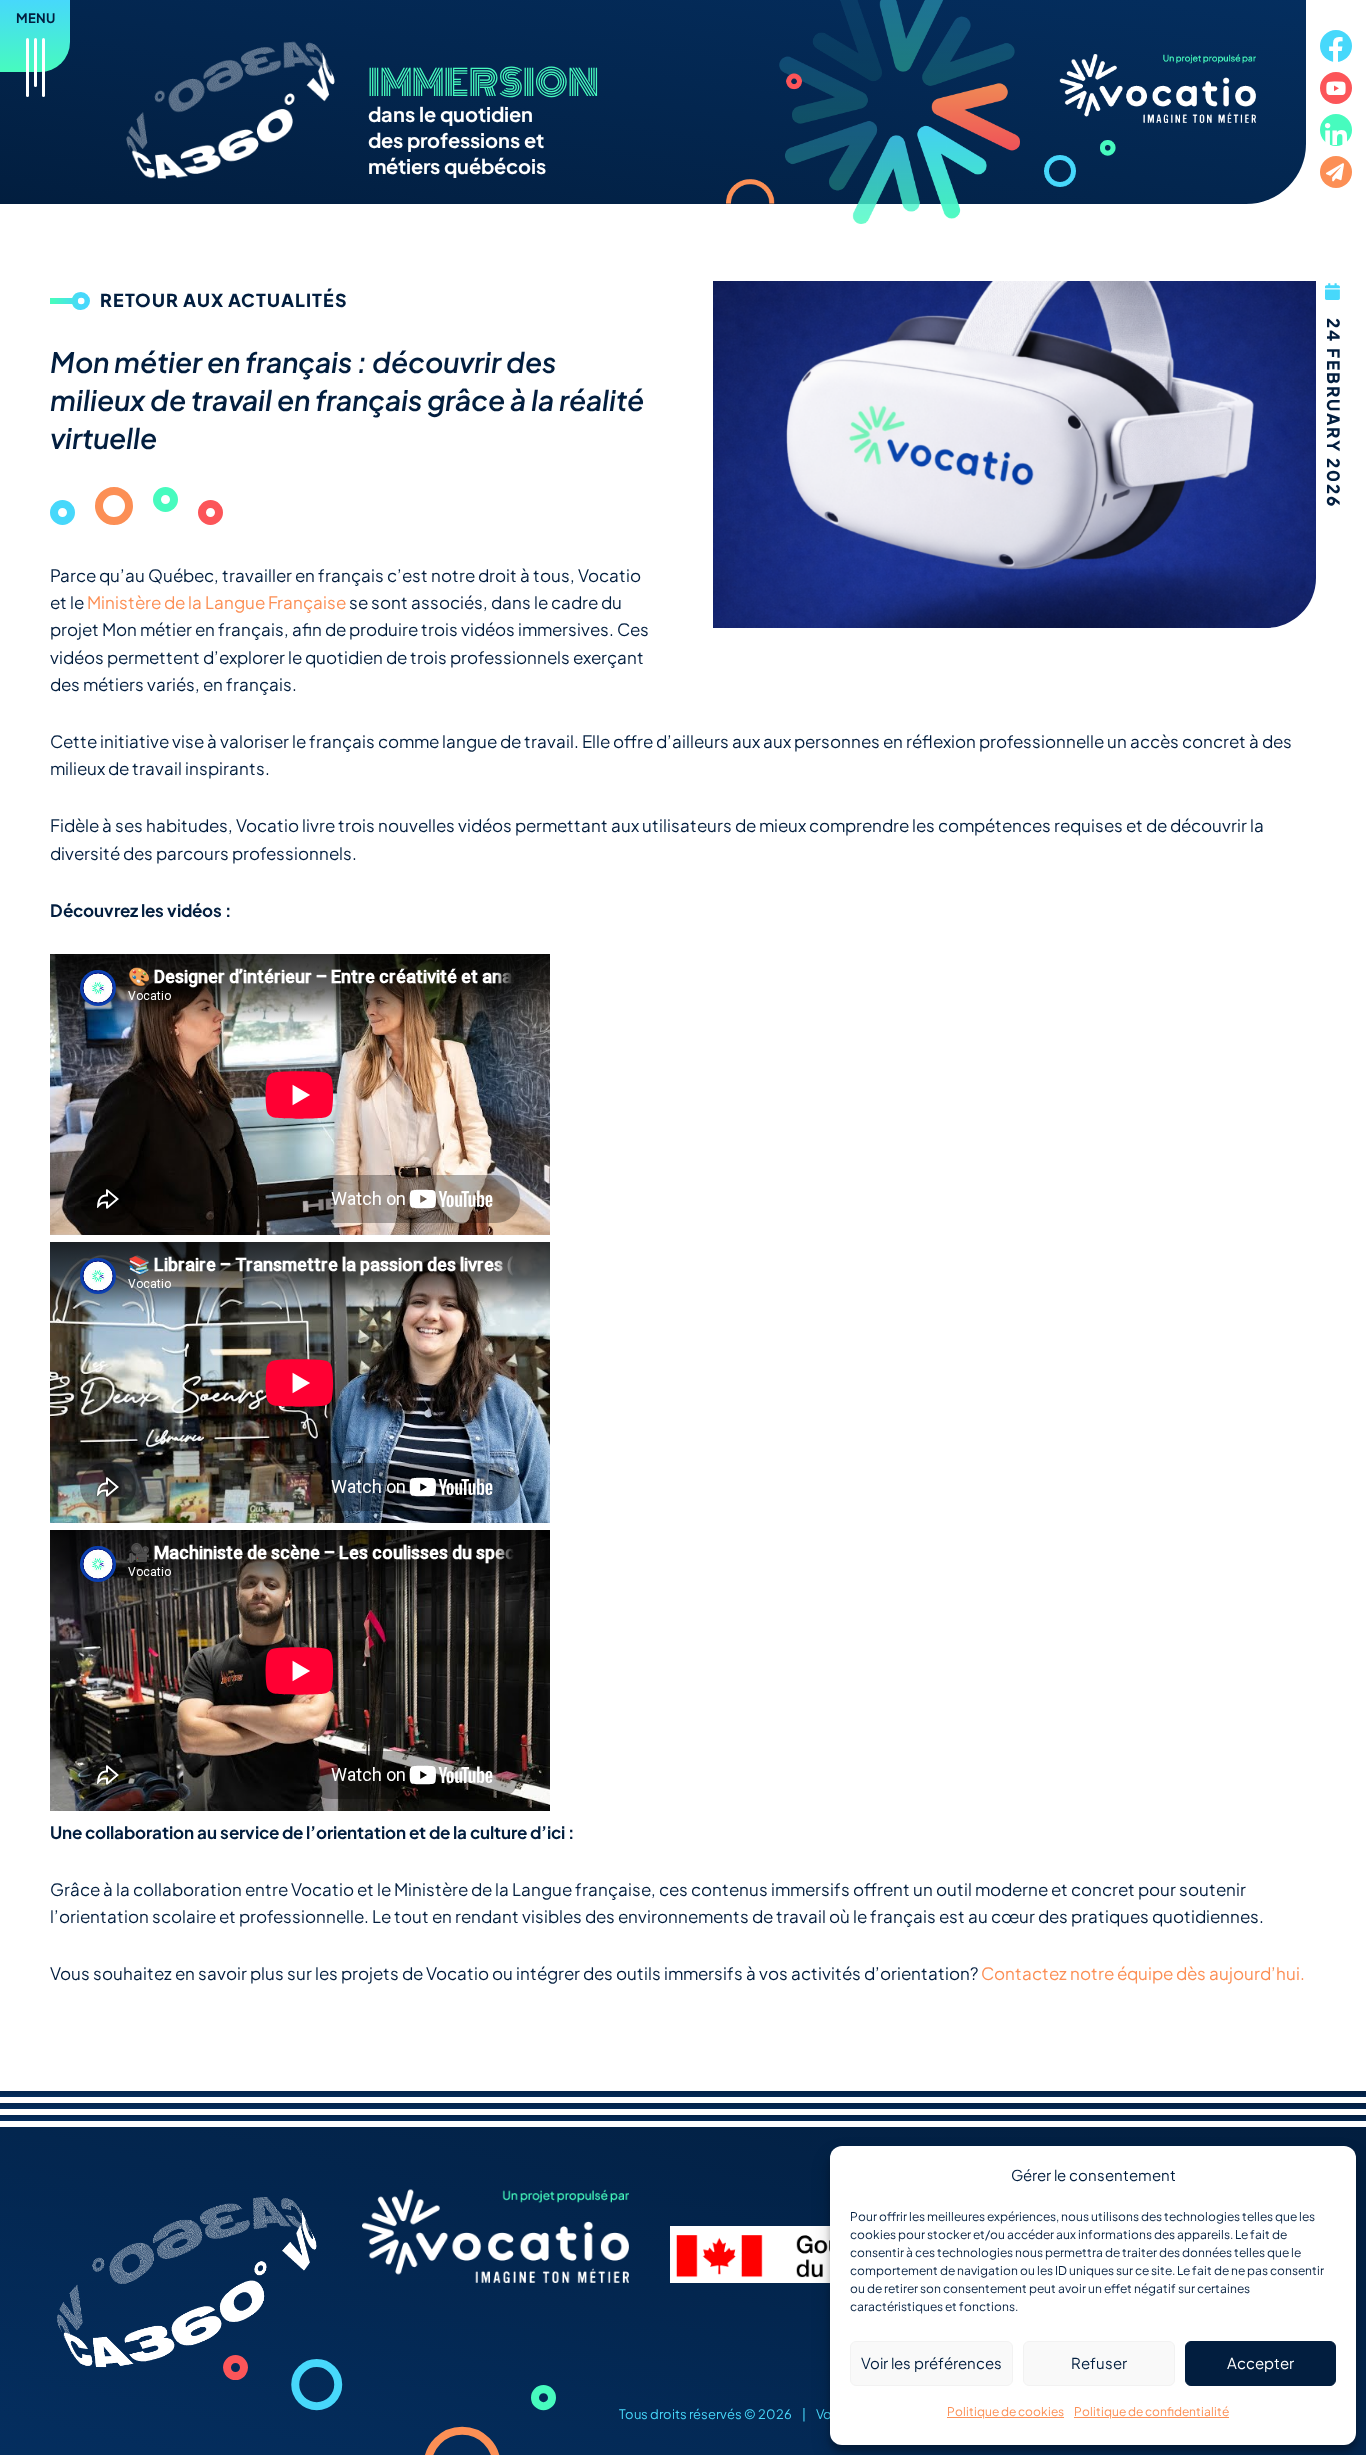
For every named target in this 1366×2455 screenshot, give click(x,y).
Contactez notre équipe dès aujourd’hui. (1143, 1973)
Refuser (1099, 2362)
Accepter (1260, 2362)
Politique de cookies (1005, 2411)
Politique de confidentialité (1151, 2411)
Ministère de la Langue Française (216, 602)
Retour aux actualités (224, 299)
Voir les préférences (931, 2362)
